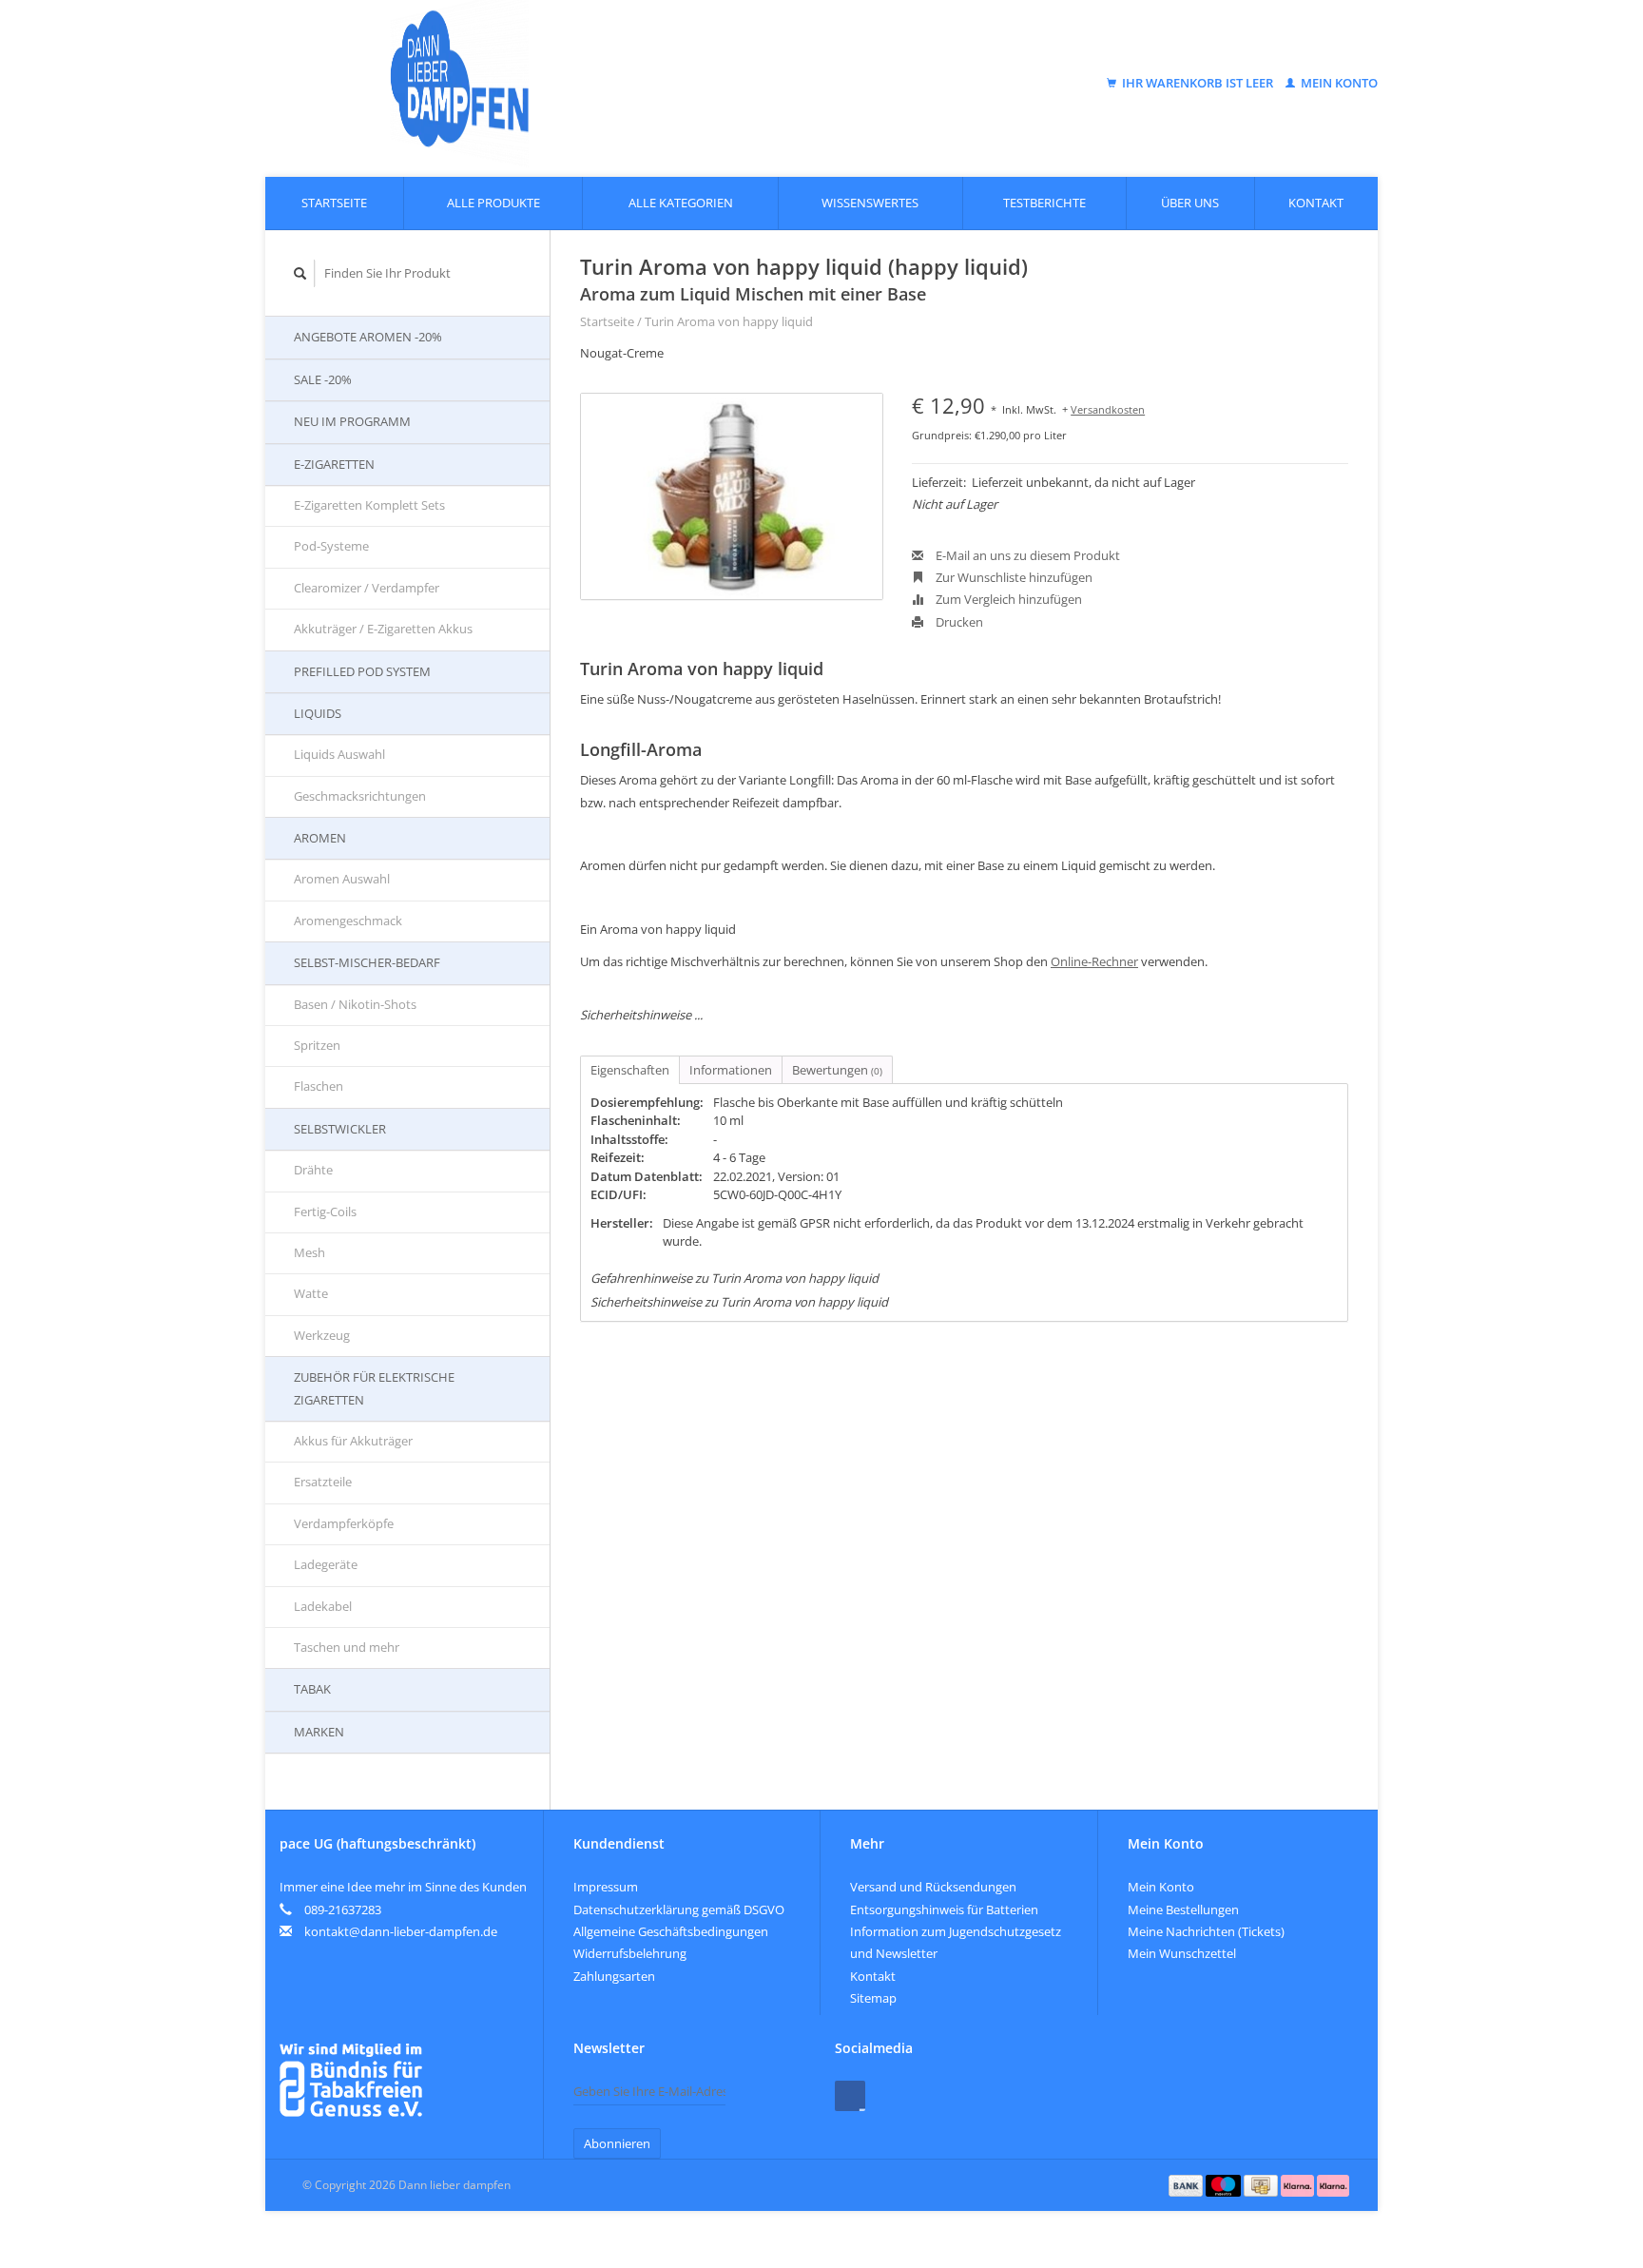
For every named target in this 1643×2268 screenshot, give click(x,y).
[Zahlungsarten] (1188, 2184)
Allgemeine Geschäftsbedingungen (671, 1931)
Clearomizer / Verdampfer (367, 588)
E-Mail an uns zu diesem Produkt (1026, 555)
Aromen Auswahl (342, 879)
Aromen (320, 838)
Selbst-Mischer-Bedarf (367, 962)
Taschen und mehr (347, 1647)
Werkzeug (322, 1335)
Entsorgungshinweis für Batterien (944, 1909)
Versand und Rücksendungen (933, 1887)
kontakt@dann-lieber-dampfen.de (401, 1931)
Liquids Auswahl (339, 754)
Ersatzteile (323, 1482)
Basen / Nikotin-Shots (355, 1004)
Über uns (1190, 203)
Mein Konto (1338, 83)
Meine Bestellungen (1183, 1909)
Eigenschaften (630, 1070)
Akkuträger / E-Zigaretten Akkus (383, 629)
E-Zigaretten (334, 464)
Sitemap (873, 1998)
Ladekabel (323, 1606)
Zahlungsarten (614, 1976)
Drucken (958, 622)
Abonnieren (617, 2143)
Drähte (313, 1170)
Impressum (606, 1887)
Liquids (318, 713)
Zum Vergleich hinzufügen (1007, 599)
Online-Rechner (1094, 961)
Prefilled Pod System (362, 671)
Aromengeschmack (348, 921)
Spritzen (317, 1045)
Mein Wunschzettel (1182, 1953)
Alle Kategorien (681, 203)
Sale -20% (323, 379)
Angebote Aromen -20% (368, 337)
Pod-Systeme (331, 546)
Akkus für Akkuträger (353, 1441)
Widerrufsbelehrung (630, 1953)
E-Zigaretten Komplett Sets (369, 505)
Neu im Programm (352, 421)
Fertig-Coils (325, 1212)
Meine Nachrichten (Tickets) (1206, 1931)
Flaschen (319, 1086)
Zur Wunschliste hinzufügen (1013, 577)
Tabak (312, 1689)
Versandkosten (1108, 409)
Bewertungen (837, 1070)
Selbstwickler (340, 1129)
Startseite (334, 203)
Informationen (731, 1070)
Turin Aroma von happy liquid (729, 321)
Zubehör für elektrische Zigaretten (374, 1388)
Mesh (309, 1252)
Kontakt (1316, 203)
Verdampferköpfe (344, 1523)
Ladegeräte (326, 1564)
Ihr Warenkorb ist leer (1198, 83)
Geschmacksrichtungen (360, 796)
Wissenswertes (870, 203)
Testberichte (1044, 203)
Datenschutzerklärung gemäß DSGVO (679, 1909)
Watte (311, 1293)
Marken (319, 1732)
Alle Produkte (493, 203)
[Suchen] (300, 273)
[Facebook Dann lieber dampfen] (850, 2096)
